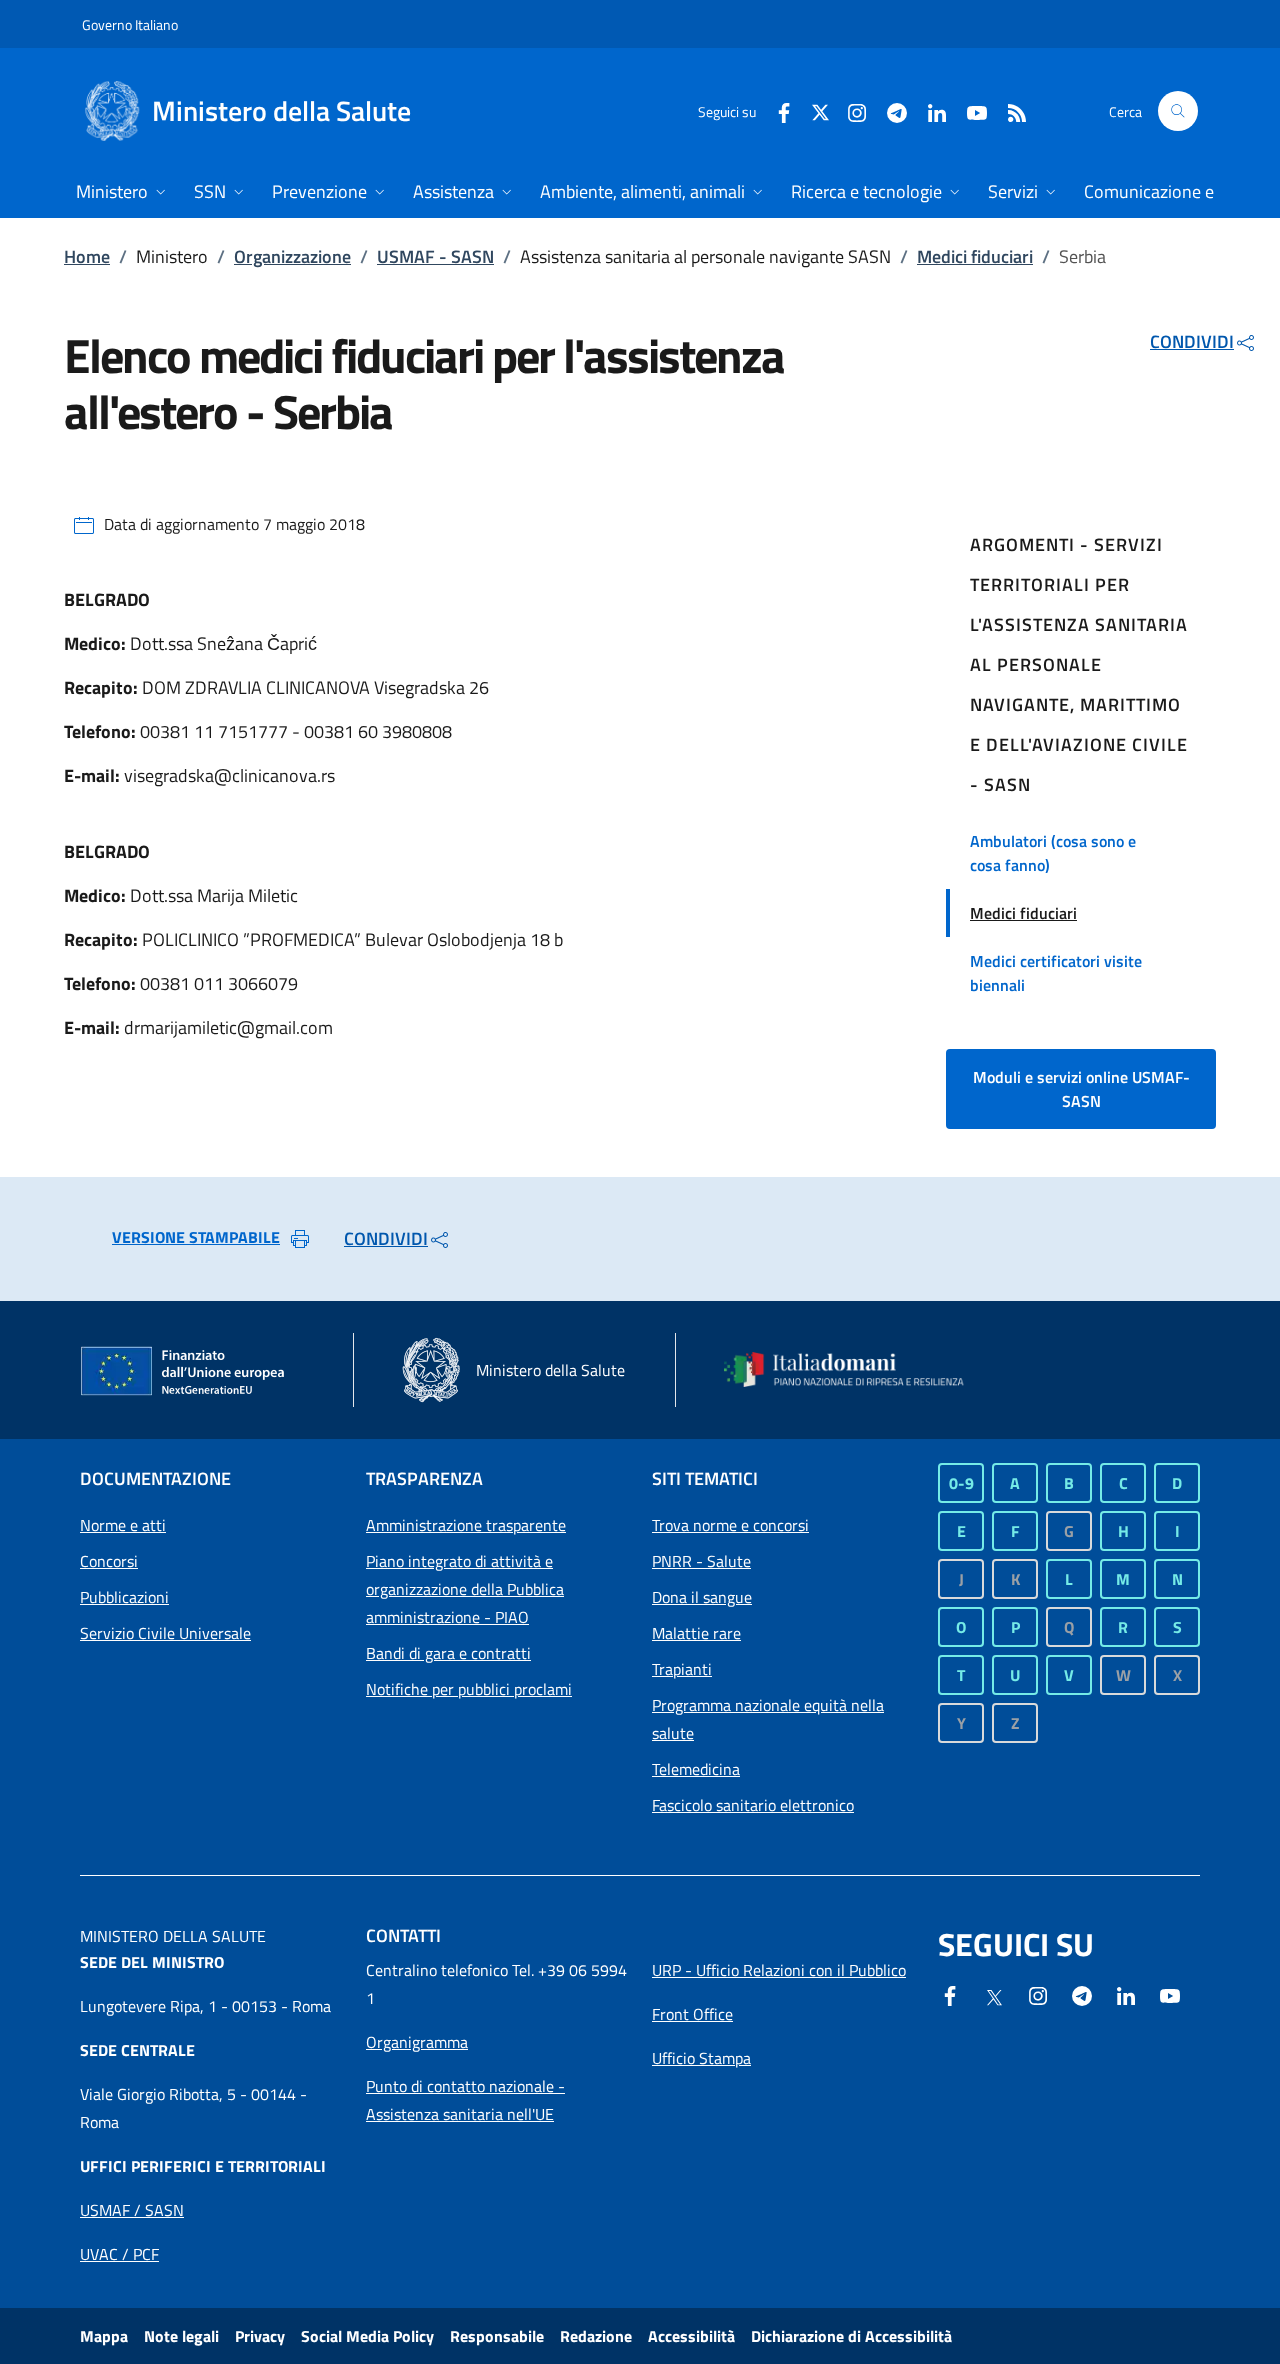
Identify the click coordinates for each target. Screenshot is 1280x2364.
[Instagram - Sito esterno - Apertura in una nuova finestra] (849, 110)
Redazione (596, 2336)
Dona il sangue (702, 1597)
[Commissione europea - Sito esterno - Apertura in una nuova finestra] (184, 1372)
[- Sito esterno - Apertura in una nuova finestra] (1170, 1994)
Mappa (104, 2336)
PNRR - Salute (701, 1561)
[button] (1178, 111)
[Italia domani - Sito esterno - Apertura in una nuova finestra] (855, 1369)
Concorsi (109, 1561)
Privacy (260, 2336)
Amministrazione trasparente (466, 1525)
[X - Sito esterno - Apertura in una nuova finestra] (820, 110)
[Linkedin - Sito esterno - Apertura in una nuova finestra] (929, 110)
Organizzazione (292, 256)
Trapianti (682, 1669)
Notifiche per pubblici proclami (469, 1689)
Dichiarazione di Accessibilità (851, 2336)
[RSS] (1009, 110)
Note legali (181, 2336)
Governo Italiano (130, 24)
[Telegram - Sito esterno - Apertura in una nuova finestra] (1082, 1994)
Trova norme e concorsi (730, 1525)
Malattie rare (696, 1633)
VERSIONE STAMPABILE (196, 1237)
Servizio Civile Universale (165, 1633)
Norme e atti (123, 1525)
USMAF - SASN (435, 256)
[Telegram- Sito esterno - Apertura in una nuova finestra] (889, 110)
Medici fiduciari (975, 256)
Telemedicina (696, 1769)
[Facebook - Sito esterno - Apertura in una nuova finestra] (776, 110)
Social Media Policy (367, 2336)
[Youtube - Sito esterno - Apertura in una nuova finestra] (969, 110)
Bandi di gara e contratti (448, 1653)
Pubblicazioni (124, 1597)
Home (87, 256)
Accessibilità (691, 2336)
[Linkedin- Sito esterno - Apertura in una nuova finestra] (1126, 1994)
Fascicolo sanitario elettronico (753, 1805)
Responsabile (497, 2336)
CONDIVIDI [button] (1192, 341)
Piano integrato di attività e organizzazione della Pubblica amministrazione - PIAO (465, 1589)
